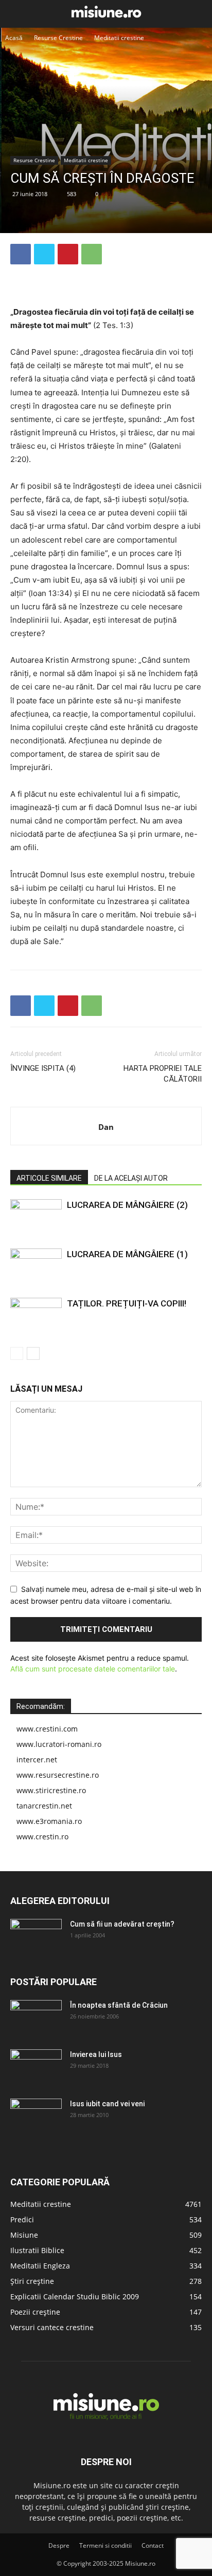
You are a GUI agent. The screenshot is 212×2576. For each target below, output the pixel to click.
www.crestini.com (47, 1729)
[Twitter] (44, 254)
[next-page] (33, 1353)
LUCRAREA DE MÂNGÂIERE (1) (127, 1254)
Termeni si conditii (105, 2545)
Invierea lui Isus (96, 2054)
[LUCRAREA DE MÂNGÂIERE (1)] (36, 1266)
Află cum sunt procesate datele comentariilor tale (93, 1669)
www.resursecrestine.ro (58, 1775)
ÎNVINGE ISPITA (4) (43, 1068)
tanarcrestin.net (44, 1806)
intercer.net (37, 1760)
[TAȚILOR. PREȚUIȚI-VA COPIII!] (36, 1315)
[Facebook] (21, 254)
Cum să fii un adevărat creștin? (122, 1924)
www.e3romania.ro (49, 1821)
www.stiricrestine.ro (51, 1790)
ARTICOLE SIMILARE (49, 1178)
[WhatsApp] (92, 254)
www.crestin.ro (42, 1837)
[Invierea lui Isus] (36, 2067)
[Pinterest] (68, 254)
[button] (16, 14)
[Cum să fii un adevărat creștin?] (36, 1937)
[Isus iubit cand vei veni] (36, 2117)
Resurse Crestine (58, 38)
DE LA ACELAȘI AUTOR (131, 1178)
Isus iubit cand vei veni (107, 2104)
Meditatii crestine (119, 38)
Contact (153, 2545)
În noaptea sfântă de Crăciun (119, 2005)
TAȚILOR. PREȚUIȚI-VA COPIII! (127, 1303)
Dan (106, 1127)
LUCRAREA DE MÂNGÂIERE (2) (127, 1205)
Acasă (14, 38)
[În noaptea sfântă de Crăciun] (36, 2018)
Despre (59, 2545)
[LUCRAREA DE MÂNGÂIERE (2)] (36, 1217)
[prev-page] (17, 1353)
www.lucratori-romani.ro (59, 1744)
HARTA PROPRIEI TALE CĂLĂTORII (163, 1074)
